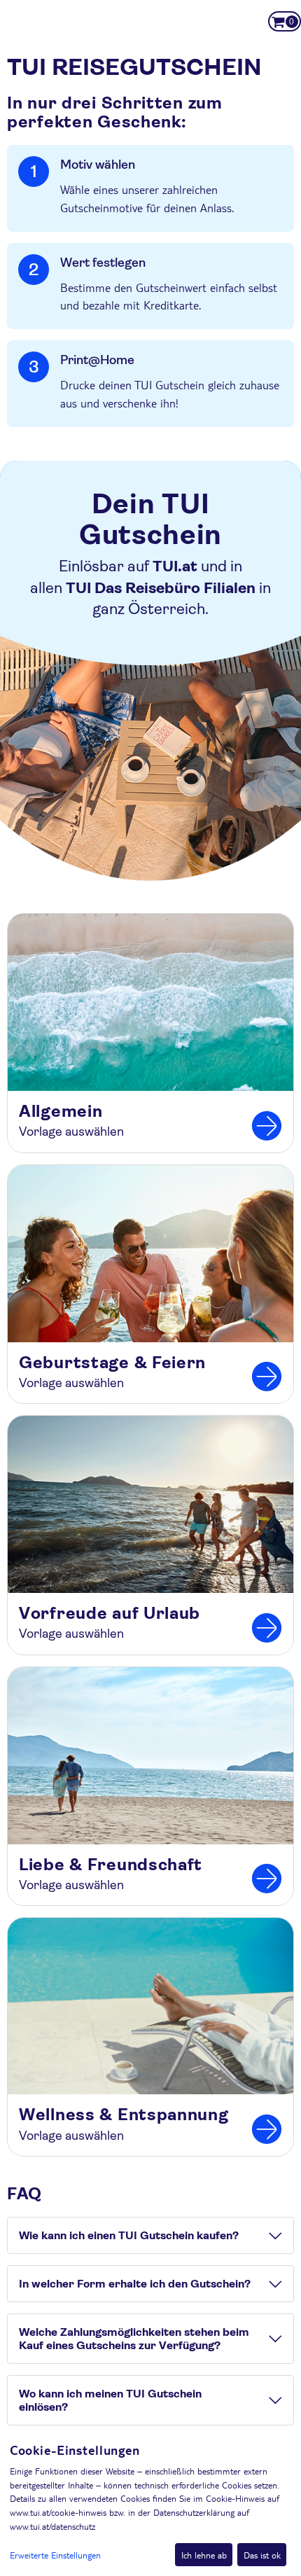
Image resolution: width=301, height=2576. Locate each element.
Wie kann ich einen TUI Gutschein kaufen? (129, 2235)
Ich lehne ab (204, 2555)
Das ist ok (262, 2555)
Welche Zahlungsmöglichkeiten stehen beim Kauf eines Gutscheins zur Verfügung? (134, 2339)
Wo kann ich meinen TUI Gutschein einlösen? (110, 2400)
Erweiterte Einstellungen (55, 2555)
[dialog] (150, 2504)
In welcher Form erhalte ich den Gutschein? (135, 2284)
